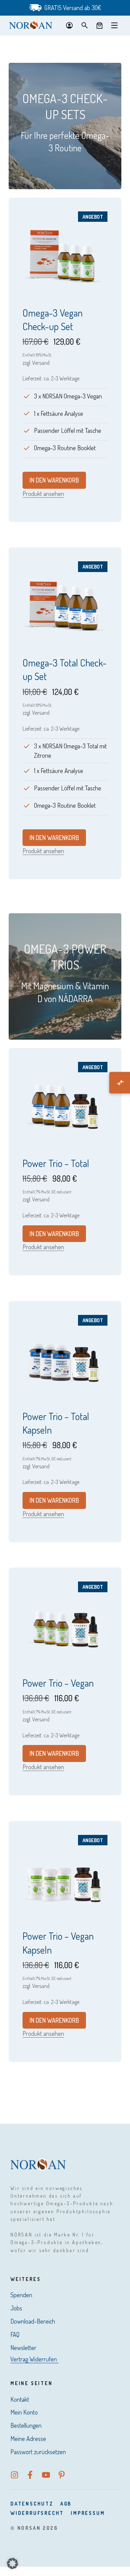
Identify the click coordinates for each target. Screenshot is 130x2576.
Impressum (88, 2513)
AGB (66, 2504)
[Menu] (114, 25)
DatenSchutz (32, 2504)
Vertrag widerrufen (34, 2359)
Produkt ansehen (43, 494)
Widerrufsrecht (37, 2513)
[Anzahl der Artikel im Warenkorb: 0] (99, 25)
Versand (41, 363)
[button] (12, 2564)
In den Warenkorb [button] (54, 480)
